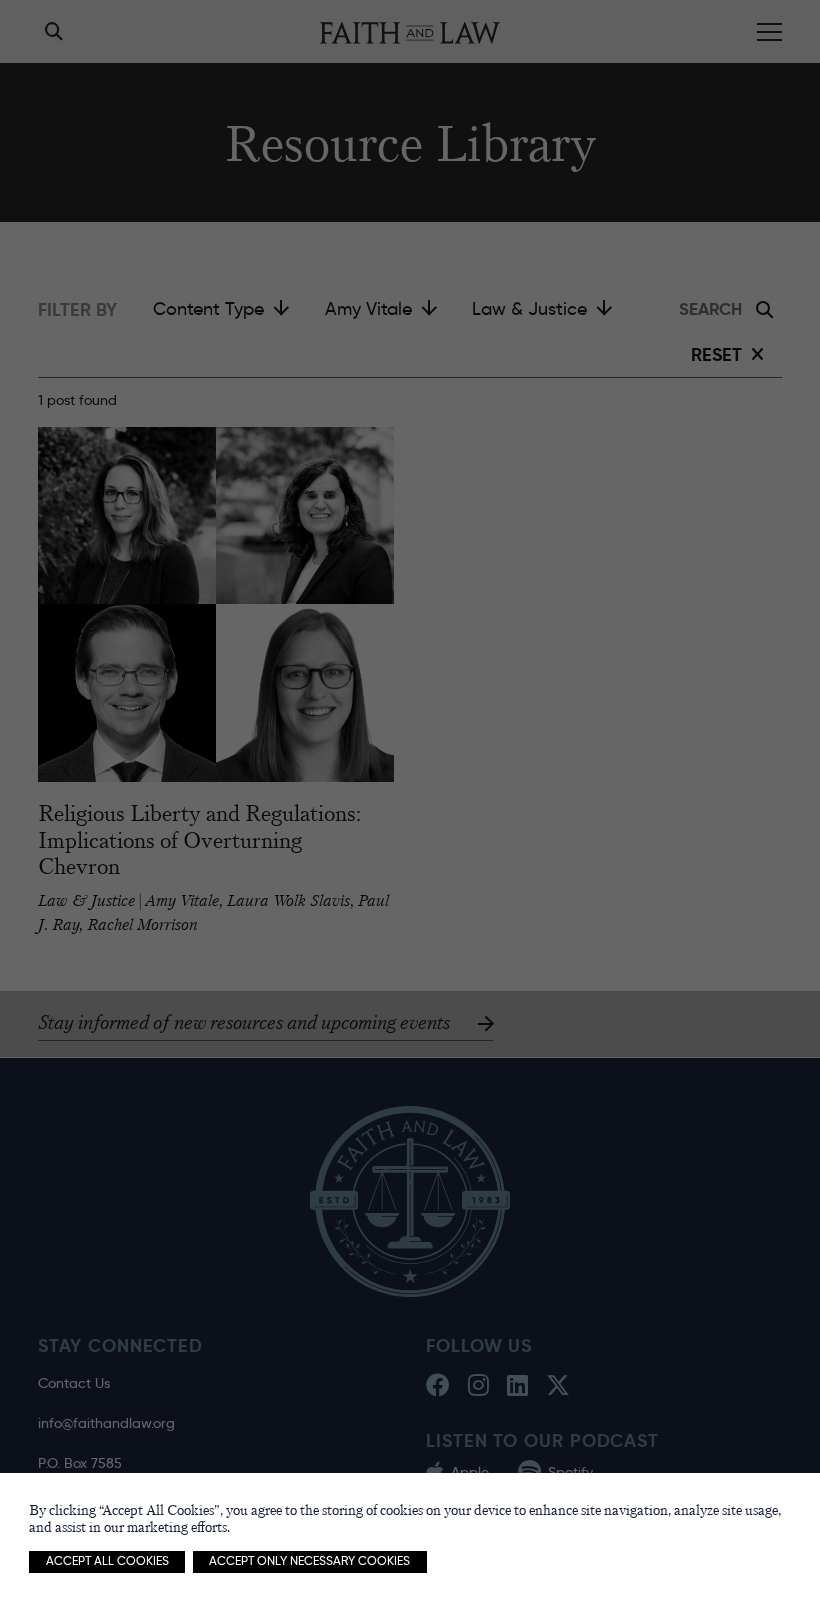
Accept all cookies (107, 1561)
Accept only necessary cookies (309, 1561)
